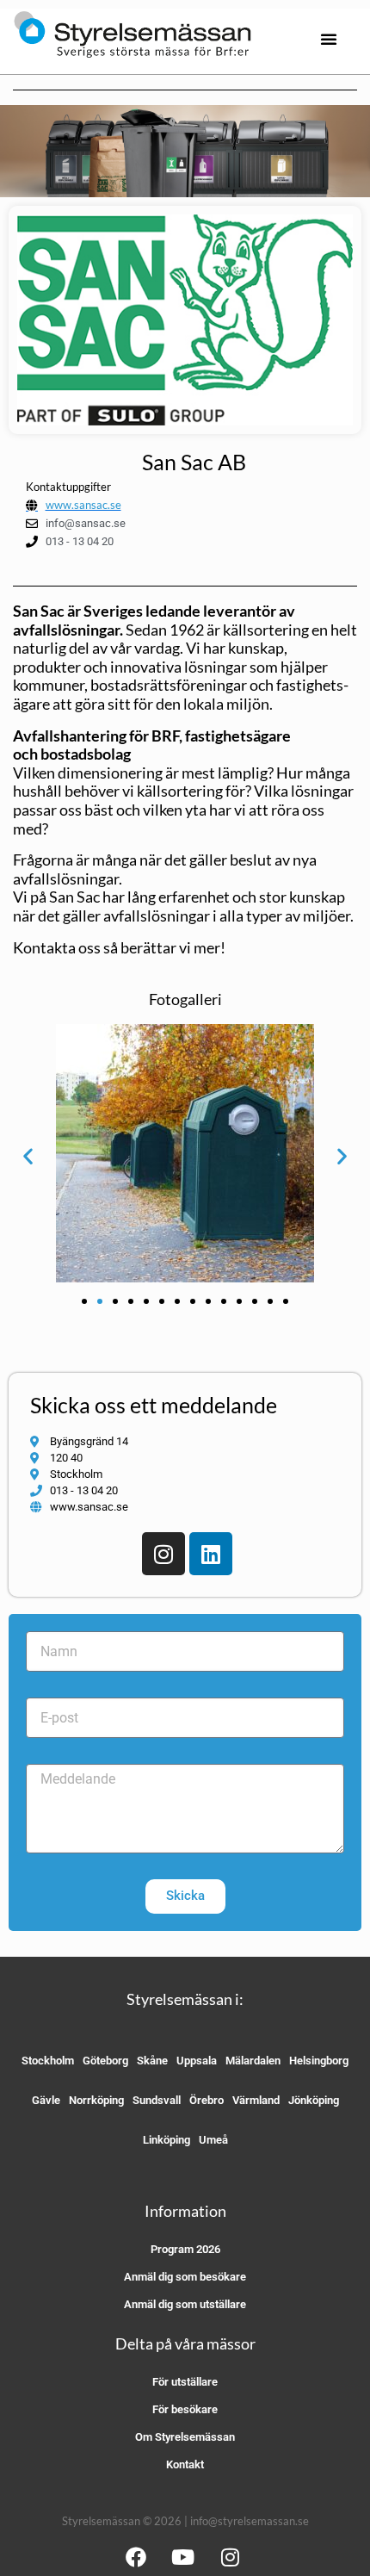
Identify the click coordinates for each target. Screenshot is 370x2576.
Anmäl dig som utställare (185, 2304)
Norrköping (96, 2100)
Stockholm (48, 2061)
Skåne (152, 2061)
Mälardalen (253, 2061)
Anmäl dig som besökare (185, 2277)
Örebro (207, 2100)
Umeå (213, 2140)
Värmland (256, 2100)
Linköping (166, 2140)
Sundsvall (157, 2100)
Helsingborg (319, 2061)
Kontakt (185, 2464)
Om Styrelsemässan (185, 2437)
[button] (329, 39)
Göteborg (105, 2061)
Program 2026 (185, 2249)
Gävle (46, 2100)
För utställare (185, 2382)
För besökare (185, 2409)
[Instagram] (163, 1554)
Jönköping (314, 2100)
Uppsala (197, 2061)
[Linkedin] (211, 1554)
